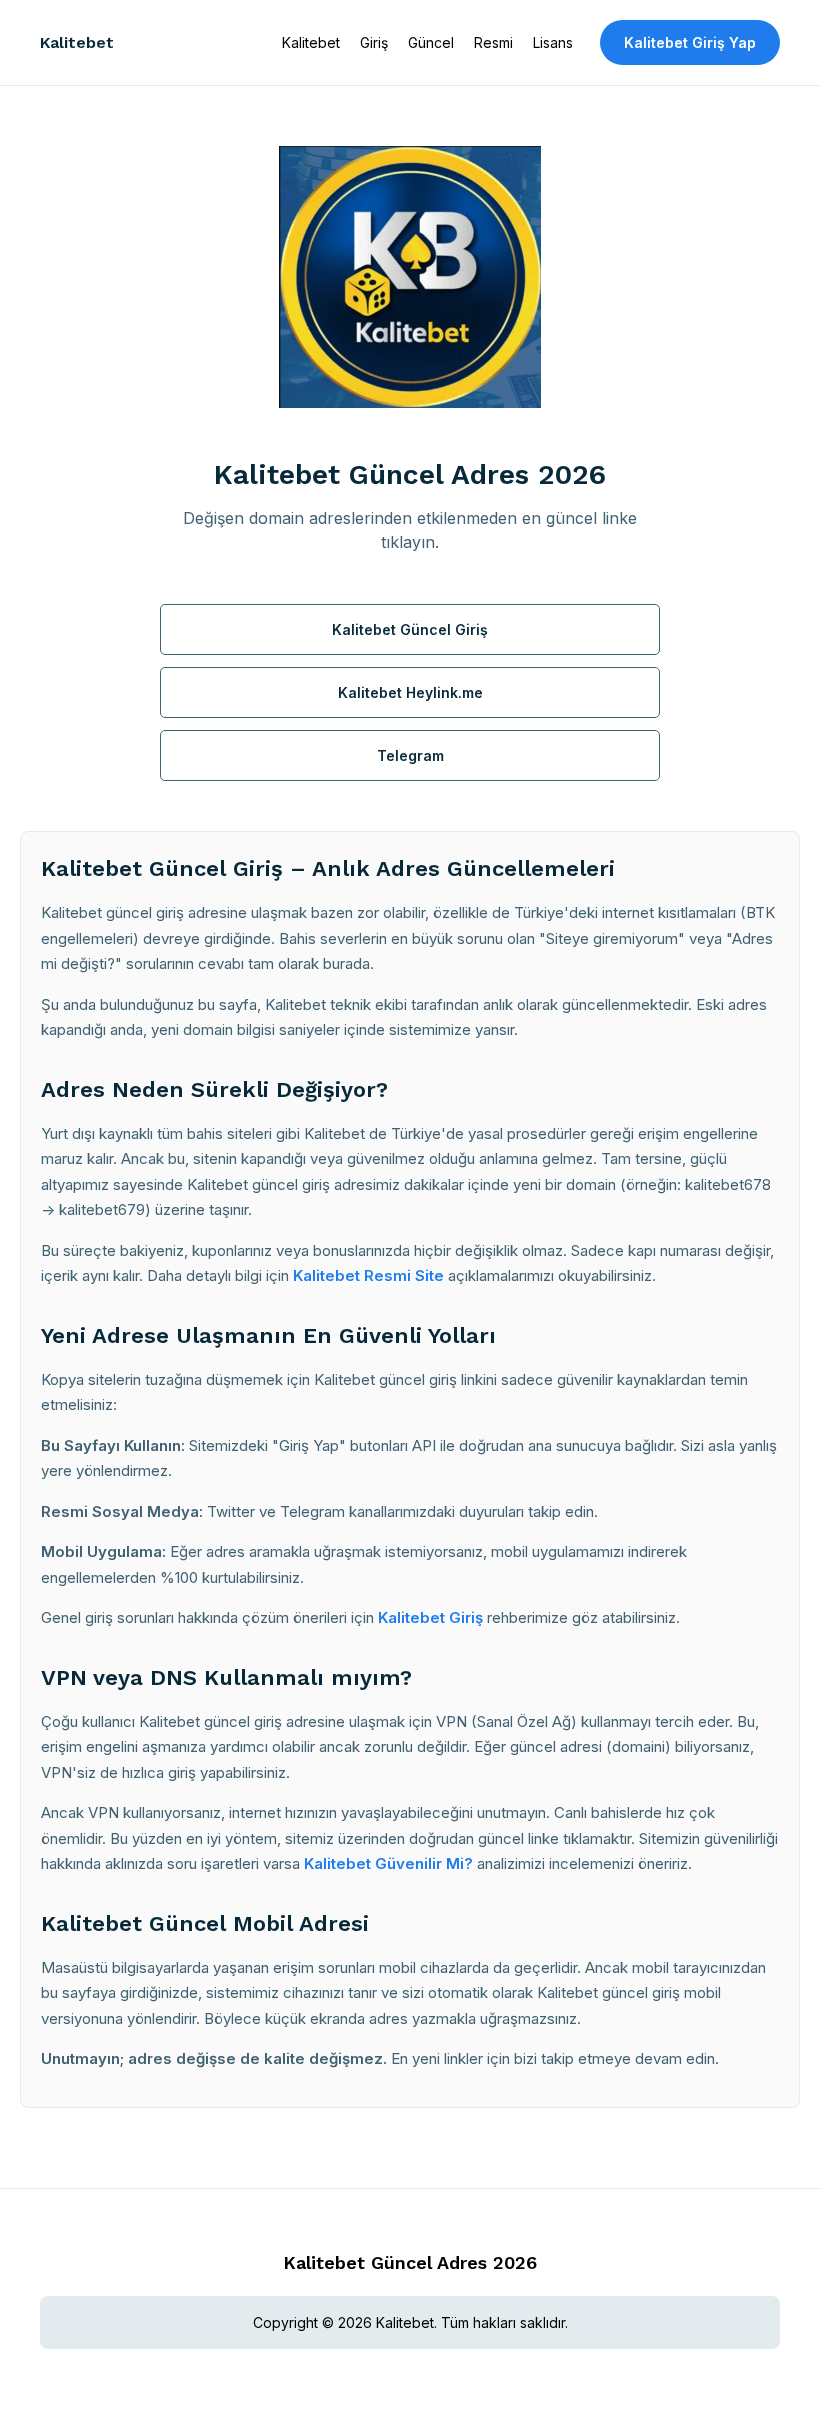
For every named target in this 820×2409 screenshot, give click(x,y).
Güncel (431, 42)
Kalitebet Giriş (430, 1617)
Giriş (374, 42)
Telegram (410, 755)
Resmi (493, 42)
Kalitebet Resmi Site (368, 1275)
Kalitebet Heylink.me (410, 692)
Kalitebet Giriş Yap (690, 42)
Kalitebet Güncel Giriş (410, 629)
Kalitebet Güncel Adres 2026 (410, 2262)
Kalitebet (77, 42)
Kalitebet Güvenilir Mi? (388, 1863)
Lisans (553, 42)
